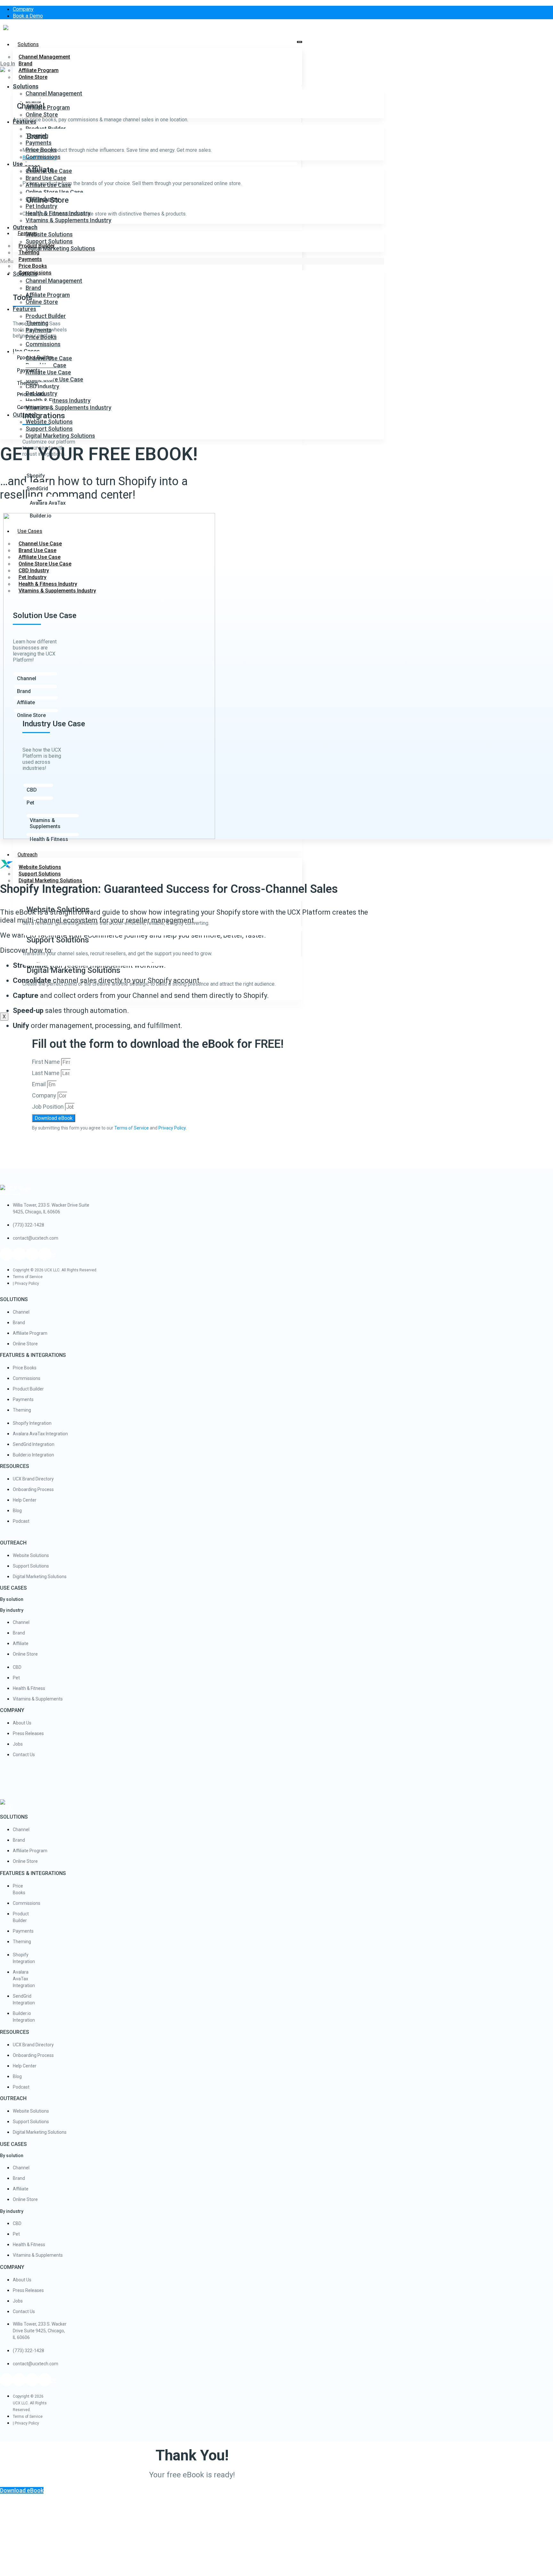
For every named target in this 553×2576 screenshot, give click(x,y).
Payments (39, 143)
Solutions (28, 44)
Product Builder (46, 316)
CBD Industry (42, 199)
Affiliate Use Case (48, 185)
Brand (33, 288)
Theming (37, 136)
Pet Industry (41, 206)
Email (40, 1084)
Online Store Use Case (54, 192)
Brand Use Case (46, 178)
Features (24, 122)
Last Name (46, 1073)
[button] (8, 64)
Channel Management (44, 57)
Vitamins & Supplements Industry (68, 220)
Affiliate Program (48, 107)
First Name (47, 1062)
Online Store (33, 77)
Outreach (28, 855)
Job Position (48, 1107)
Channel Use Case (49, 171)
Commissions (43, 157)
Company (45, 1095)
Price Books (41, 150)
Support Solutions (49, 241)
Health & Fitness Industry (58, 213)
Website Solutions (49, 234)
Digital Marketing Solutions (50, 880)
